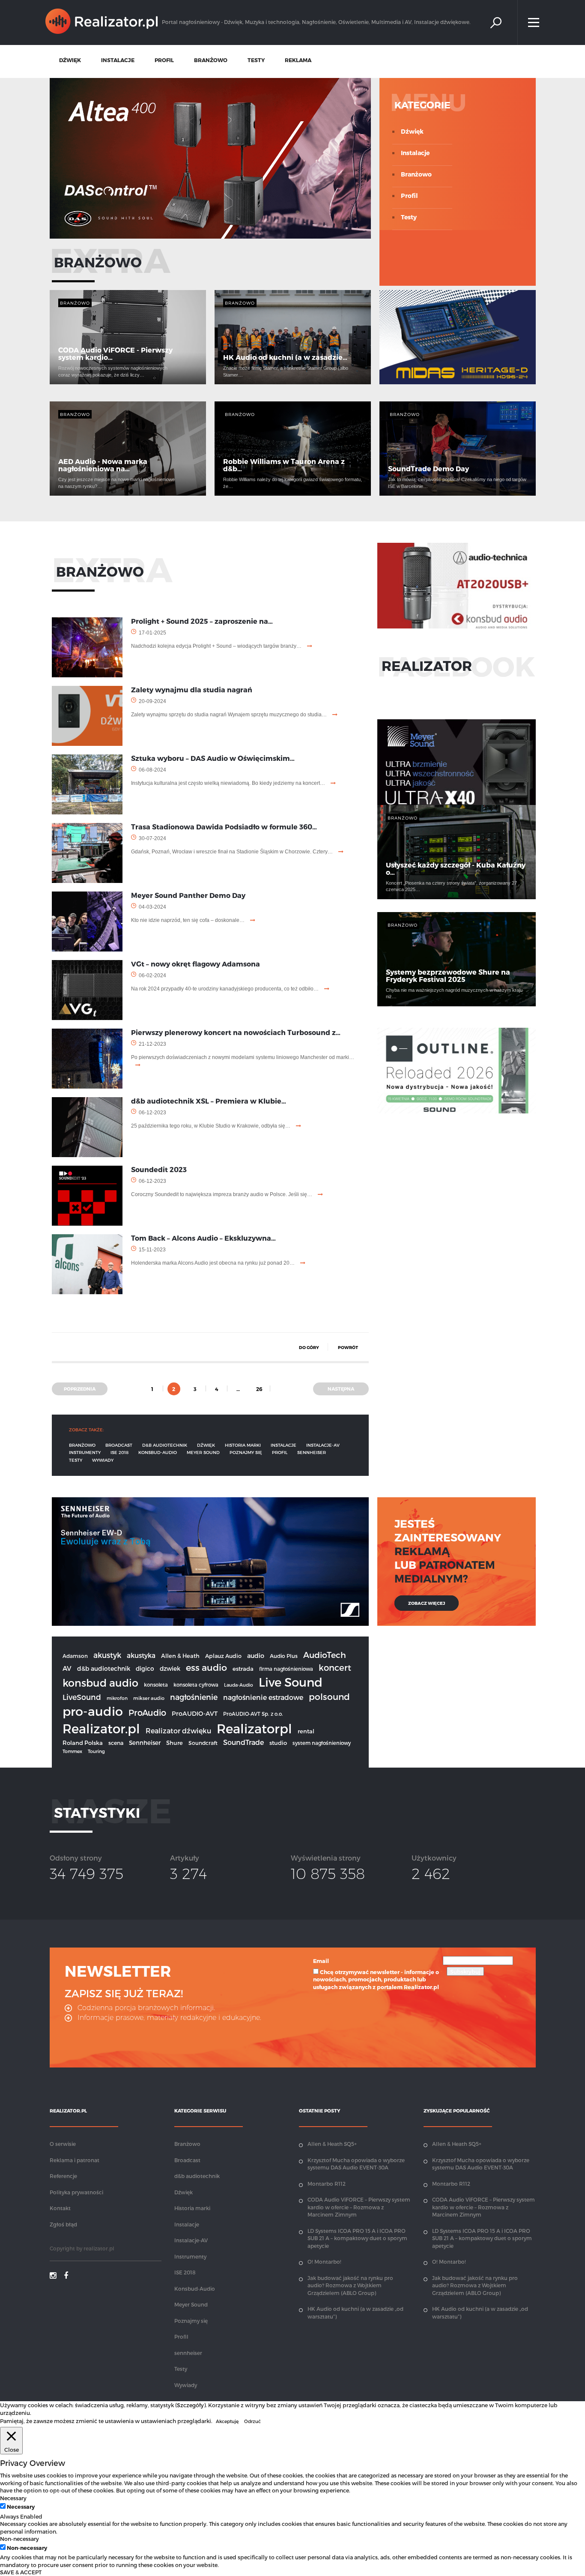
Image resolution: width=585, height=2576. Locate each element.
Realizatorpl (254, 1728)
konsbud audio (100, 1683)
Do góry (309, 1347)
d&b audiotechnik (165, 1445)
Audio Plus (284, 1656)
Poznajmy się (246, 1452)
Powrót (348, 1347)
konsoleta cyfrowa (196, 1684)
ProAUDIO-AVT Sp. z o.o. (253, 1714)
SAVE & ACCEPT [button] (21, 2572)
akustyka (141, 1655)
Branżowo (416, 174)
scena (116, 1743)
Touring (96, 1751)
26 (259, 1389)
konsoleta (156, 1684)
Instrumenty (85, 1452)
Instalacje (415, 153)
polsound (329, 1696)
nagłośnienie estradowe (263, 1697)
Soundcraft (203, 1743)
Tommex (72, 1751)
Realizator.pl (101, 1728)
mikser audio (149, 1698)
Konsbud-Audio (158, 1452)
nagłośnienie (194, 1697)
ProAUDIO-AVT (195, 1713)
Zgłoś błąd (63, 2224)
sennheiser (312, 1452)
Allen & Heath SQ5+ (332, 2144)
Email (321, 1961)
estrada (243, 1669)
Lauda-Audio (239, 1685)
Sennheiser (145, 1743)
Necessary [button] (13, 2498)
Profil (409, 196)
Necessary (21, 2506)
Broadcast (119, 1445)
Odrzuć (252, 2421)
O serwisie (63, 2144)
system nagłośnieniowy (322, 1743)
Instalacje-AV (323, 1445)
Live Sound (291, 1682)
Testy (409, 217)
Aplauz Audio (223, 1656)
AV (67, 1668)
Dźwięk (412, 131)
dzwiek (170, 1668)
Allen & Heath (180, 1656)
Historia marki (243, 1445)
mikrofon (117, 1698)
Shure (175, 1743)
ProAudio (147, 1713)
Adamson (75, 1656)
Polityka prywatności (76, 2192)
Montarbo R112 (327, 2184)
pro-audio (93, 1711)
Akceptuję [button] (227, 2421)
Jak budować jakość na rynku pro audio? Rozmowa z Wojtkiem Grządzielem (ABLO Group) (350, 2285)
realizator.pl (99, 2248)
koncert (335, 1667)
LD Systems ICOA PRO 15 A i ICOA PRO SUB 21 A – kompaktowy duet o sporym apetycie (357, 2238)
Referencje (63, 2176)
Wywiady (103, 1460)
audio (256, 1655)
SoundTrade (243, 1742)
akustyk (107, 1655)
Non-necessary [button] (19, 2539)
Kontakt (60, 2208)
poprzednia (80, 1389)
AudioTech (325, 1655)
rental (306, 1731)
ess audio (206, 1667)
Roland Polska (83, 1743)
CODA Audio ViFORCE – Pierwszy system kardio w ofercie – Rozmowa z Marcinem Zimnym (359, 2207)
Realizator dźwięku (178, 1731)
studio (278, 1743)
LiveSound (82, 1697)
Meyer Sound (203, 1452)
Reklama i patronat (75, 2160)
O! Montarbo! (324, 2262)
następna (341, 1389)
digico (145, 1668)
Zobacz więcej (427, 1603)
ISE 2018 (119, 1452)
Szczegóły (190, 2405)
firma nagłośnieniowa (286, 1669)
